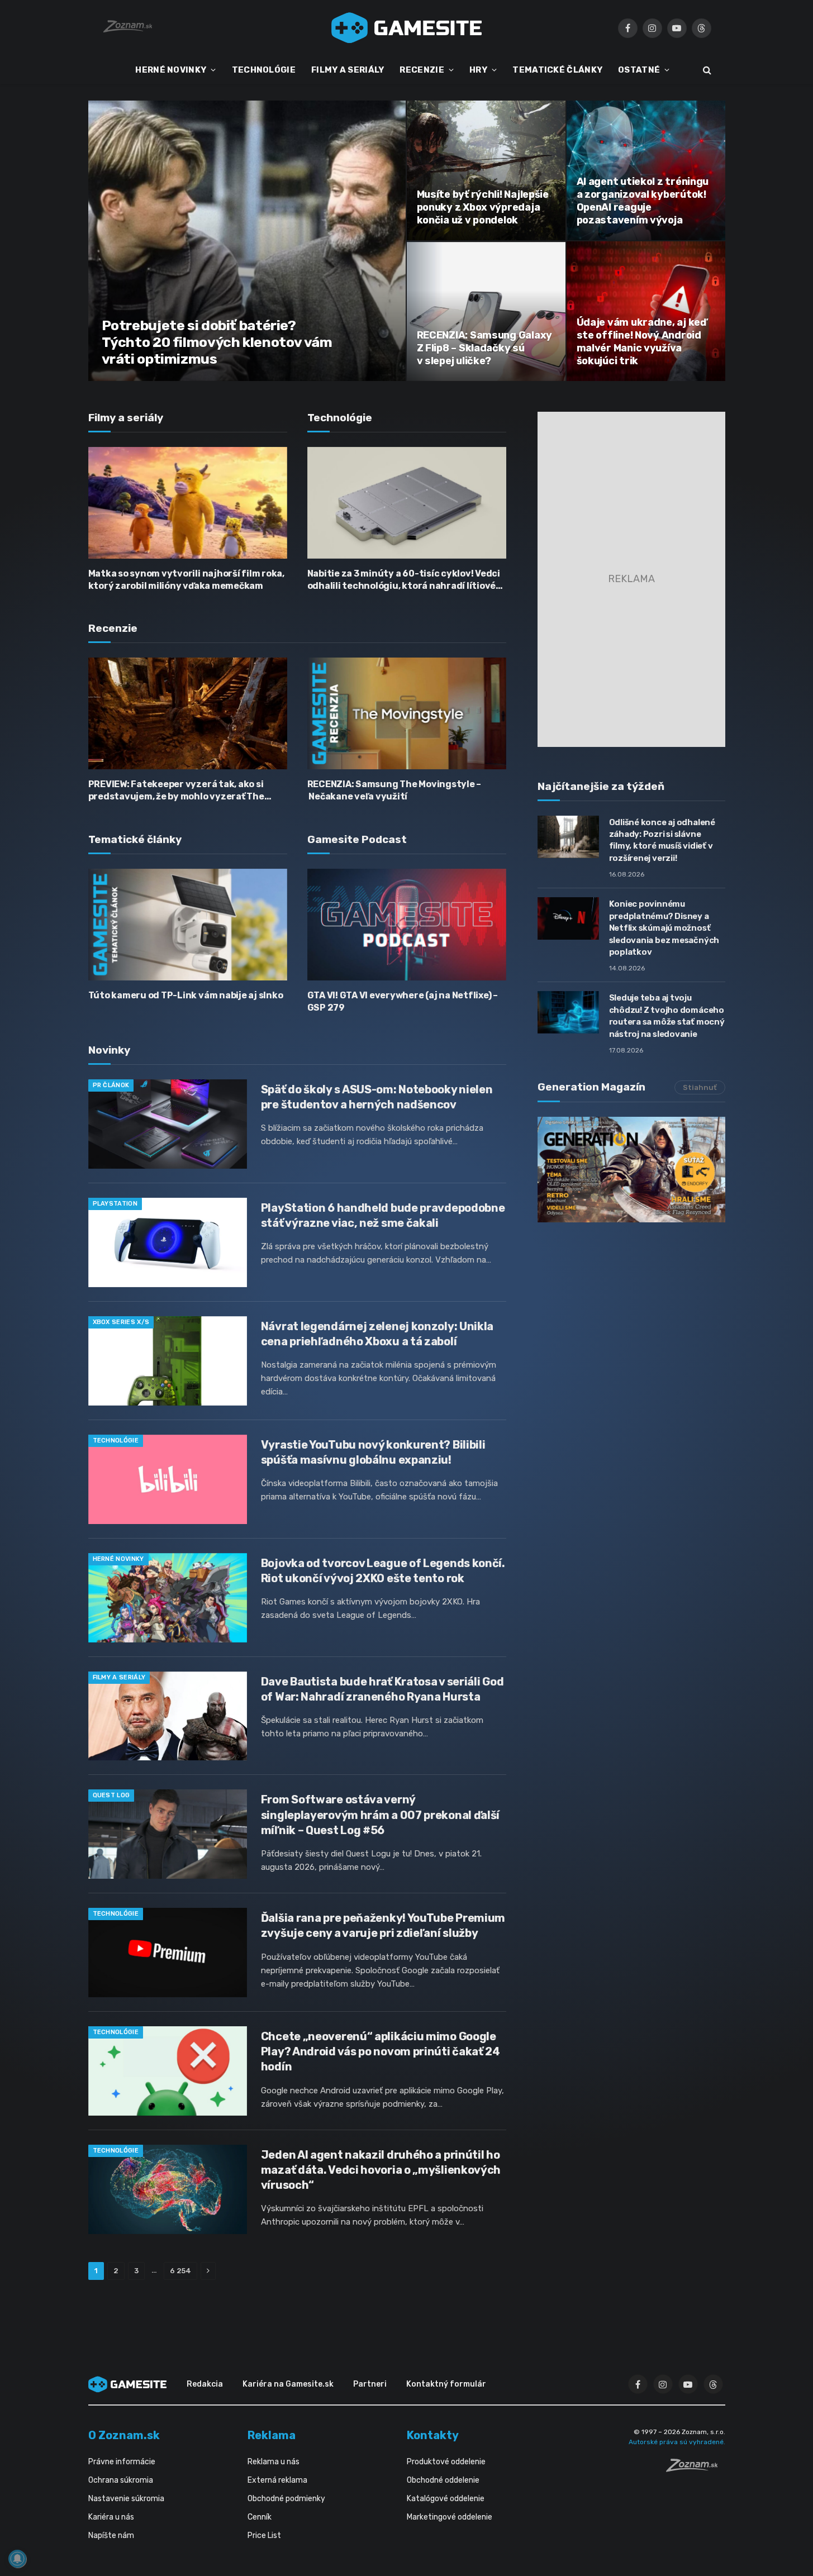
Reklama (272, 2435)
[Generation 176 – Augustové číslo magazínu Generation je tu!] (631, 1170)
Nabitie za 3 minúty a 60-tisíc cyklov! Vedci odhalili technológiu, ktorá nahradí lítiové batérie (404, 580)
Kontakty (433, 2435)
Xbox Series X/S (121, 1322)
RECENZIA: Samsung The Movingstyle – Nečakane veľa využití (394, 790)
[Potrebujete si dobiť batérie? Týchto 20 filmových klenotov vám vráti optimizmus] (247, 241)
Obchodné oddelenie (443, 2480)
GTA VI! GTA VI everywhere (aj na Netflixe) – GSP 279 (403, 1001)
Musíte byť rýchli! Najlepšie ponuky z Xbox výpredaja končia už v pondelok (483, 207)
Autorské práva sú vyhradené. (677, 2442)
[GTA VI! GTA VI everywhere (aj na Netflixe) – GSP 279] (407, 925)
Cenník (260, 2517)
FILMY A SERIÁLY (348, 70)
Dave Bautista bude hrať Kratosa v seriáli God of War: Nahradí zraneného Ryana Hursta (382, 1689)
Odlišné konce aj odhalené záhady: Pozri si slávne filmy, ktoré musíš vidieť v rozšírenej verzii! (662, 840)
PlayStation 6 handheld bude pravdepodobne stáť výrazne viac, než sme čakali (383, 1215)
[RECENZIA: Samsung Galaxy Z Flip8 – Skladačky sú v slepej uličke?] (486, 311)
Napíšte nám (111, 2535)
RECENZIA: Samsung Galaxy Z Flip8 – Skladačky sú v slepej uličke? (485, 348)
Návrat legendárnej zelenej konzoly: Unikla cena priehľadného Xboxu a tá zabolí (377, 1334)
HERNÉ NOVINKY (171, 70)
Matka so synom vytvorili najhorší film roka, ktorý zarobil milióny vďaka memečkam (186, 580)
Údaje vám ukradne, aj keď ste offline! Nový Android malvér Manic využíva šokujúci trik (641, 342)
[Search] (706, 70)
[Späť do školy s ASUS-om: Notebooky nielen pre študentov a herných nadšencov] (168, 1124)
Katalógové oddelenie (446, 2499)
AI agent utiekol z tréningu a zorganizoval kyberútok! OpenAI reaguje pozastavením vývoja (643, 201)
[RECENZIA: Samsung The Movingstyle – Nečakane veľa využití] (407, 713)
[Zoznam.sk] (696, 2469)
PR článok (111, 1085)
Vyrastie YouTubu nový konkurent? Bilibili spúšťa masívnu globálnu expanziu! (373, 1452)
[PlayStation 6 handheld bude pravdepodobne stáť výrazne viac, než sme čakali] (168, 1242)
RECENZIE (422, 70)
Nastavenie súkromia (126, 2499)
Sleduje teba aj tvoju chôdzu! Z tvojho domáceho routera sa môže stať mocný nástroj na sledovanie (667, 1016)
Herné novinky (118, 1559)
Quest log (111, 1795)
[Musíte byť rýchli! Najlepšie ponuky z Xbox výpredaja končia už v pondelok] (486, 170)
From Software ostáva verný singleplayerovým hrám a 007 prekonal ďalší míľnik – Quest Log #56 (380, 1815)
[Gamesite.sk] (407, 28)
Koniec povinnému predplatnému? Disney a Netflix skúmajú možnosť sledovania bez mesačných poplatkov (664, 928)
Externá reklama (277, 2480)
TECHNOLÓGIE (264, 70)
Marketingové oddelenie (450, 2517)
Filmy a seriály (119, 1677)
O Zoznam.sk (124, 2435)
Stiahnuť (700, 1087)
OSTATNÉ (639, 70)
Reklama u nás (274, 2462)
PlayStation (115, 1204)
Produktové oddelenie (446, 2462)
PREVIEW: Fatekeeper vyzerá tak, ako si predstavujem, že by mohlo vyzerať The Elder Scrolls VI (176, 791)
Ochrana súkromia (121, 2480)
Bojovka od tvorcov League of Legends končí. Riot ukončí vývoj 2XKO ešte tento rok (383, 1571)
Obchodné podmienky (286, 2499)
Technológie (116, 1441)
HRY (478, 70)
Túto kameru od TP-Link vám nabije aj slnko (186, 995)
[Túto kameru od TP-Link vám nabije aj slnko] (188, 925)
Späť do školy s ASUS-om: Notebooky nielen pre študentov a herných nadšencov (377, 1097)
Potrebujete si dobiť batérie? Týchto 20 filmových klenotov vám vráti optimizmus (217, 342)
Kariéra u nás (111, 2517)
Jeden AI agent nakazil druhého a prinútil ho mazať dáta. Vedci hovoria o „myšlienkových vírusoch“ (381, 2170)
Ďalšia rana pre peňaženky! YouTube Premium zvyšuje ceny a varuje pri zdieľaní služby (383, 1925)
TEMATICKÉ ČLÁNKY (557, 70)
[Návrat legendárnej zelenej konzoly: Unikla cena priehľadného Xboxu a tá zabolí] (168, 1361)
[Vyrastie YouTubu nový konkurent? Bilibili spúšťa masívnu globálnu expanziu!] (168, 1479)
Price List (264, 2535)
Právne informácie (122, 2462)
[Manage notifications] (17, 2559)
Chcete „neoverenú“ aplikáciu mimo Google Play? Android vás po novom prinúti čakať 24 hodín (381, 2051)
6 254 (180, 2271)
